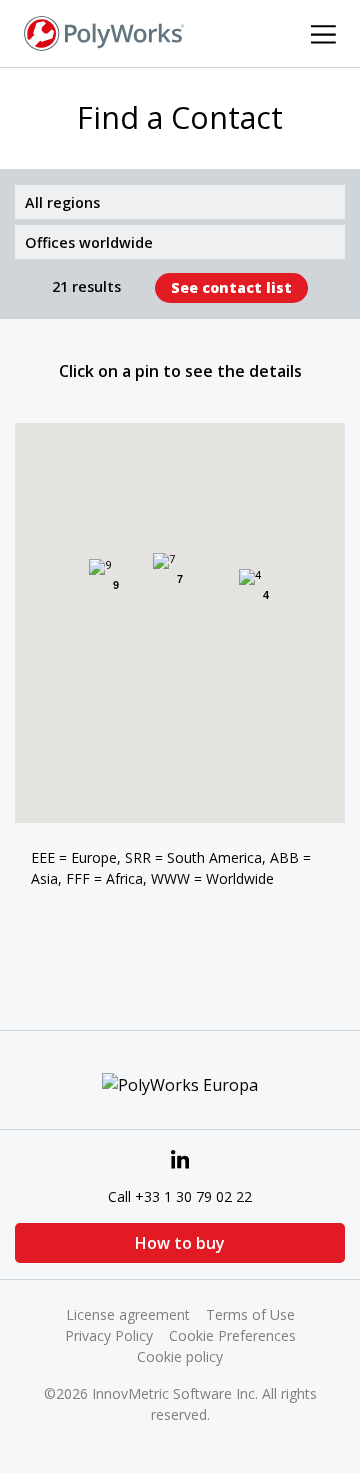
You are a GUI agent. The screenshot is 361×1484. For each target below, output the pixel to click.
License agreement (128, 1314)
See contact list (231, 287)
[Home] (104, 32)
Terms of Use (250, 1314)
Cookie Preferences (232, 1335)
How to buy (180, 1243)
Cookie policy (180, 1356)
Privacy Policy (109, 1335)
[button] (187, 627)
